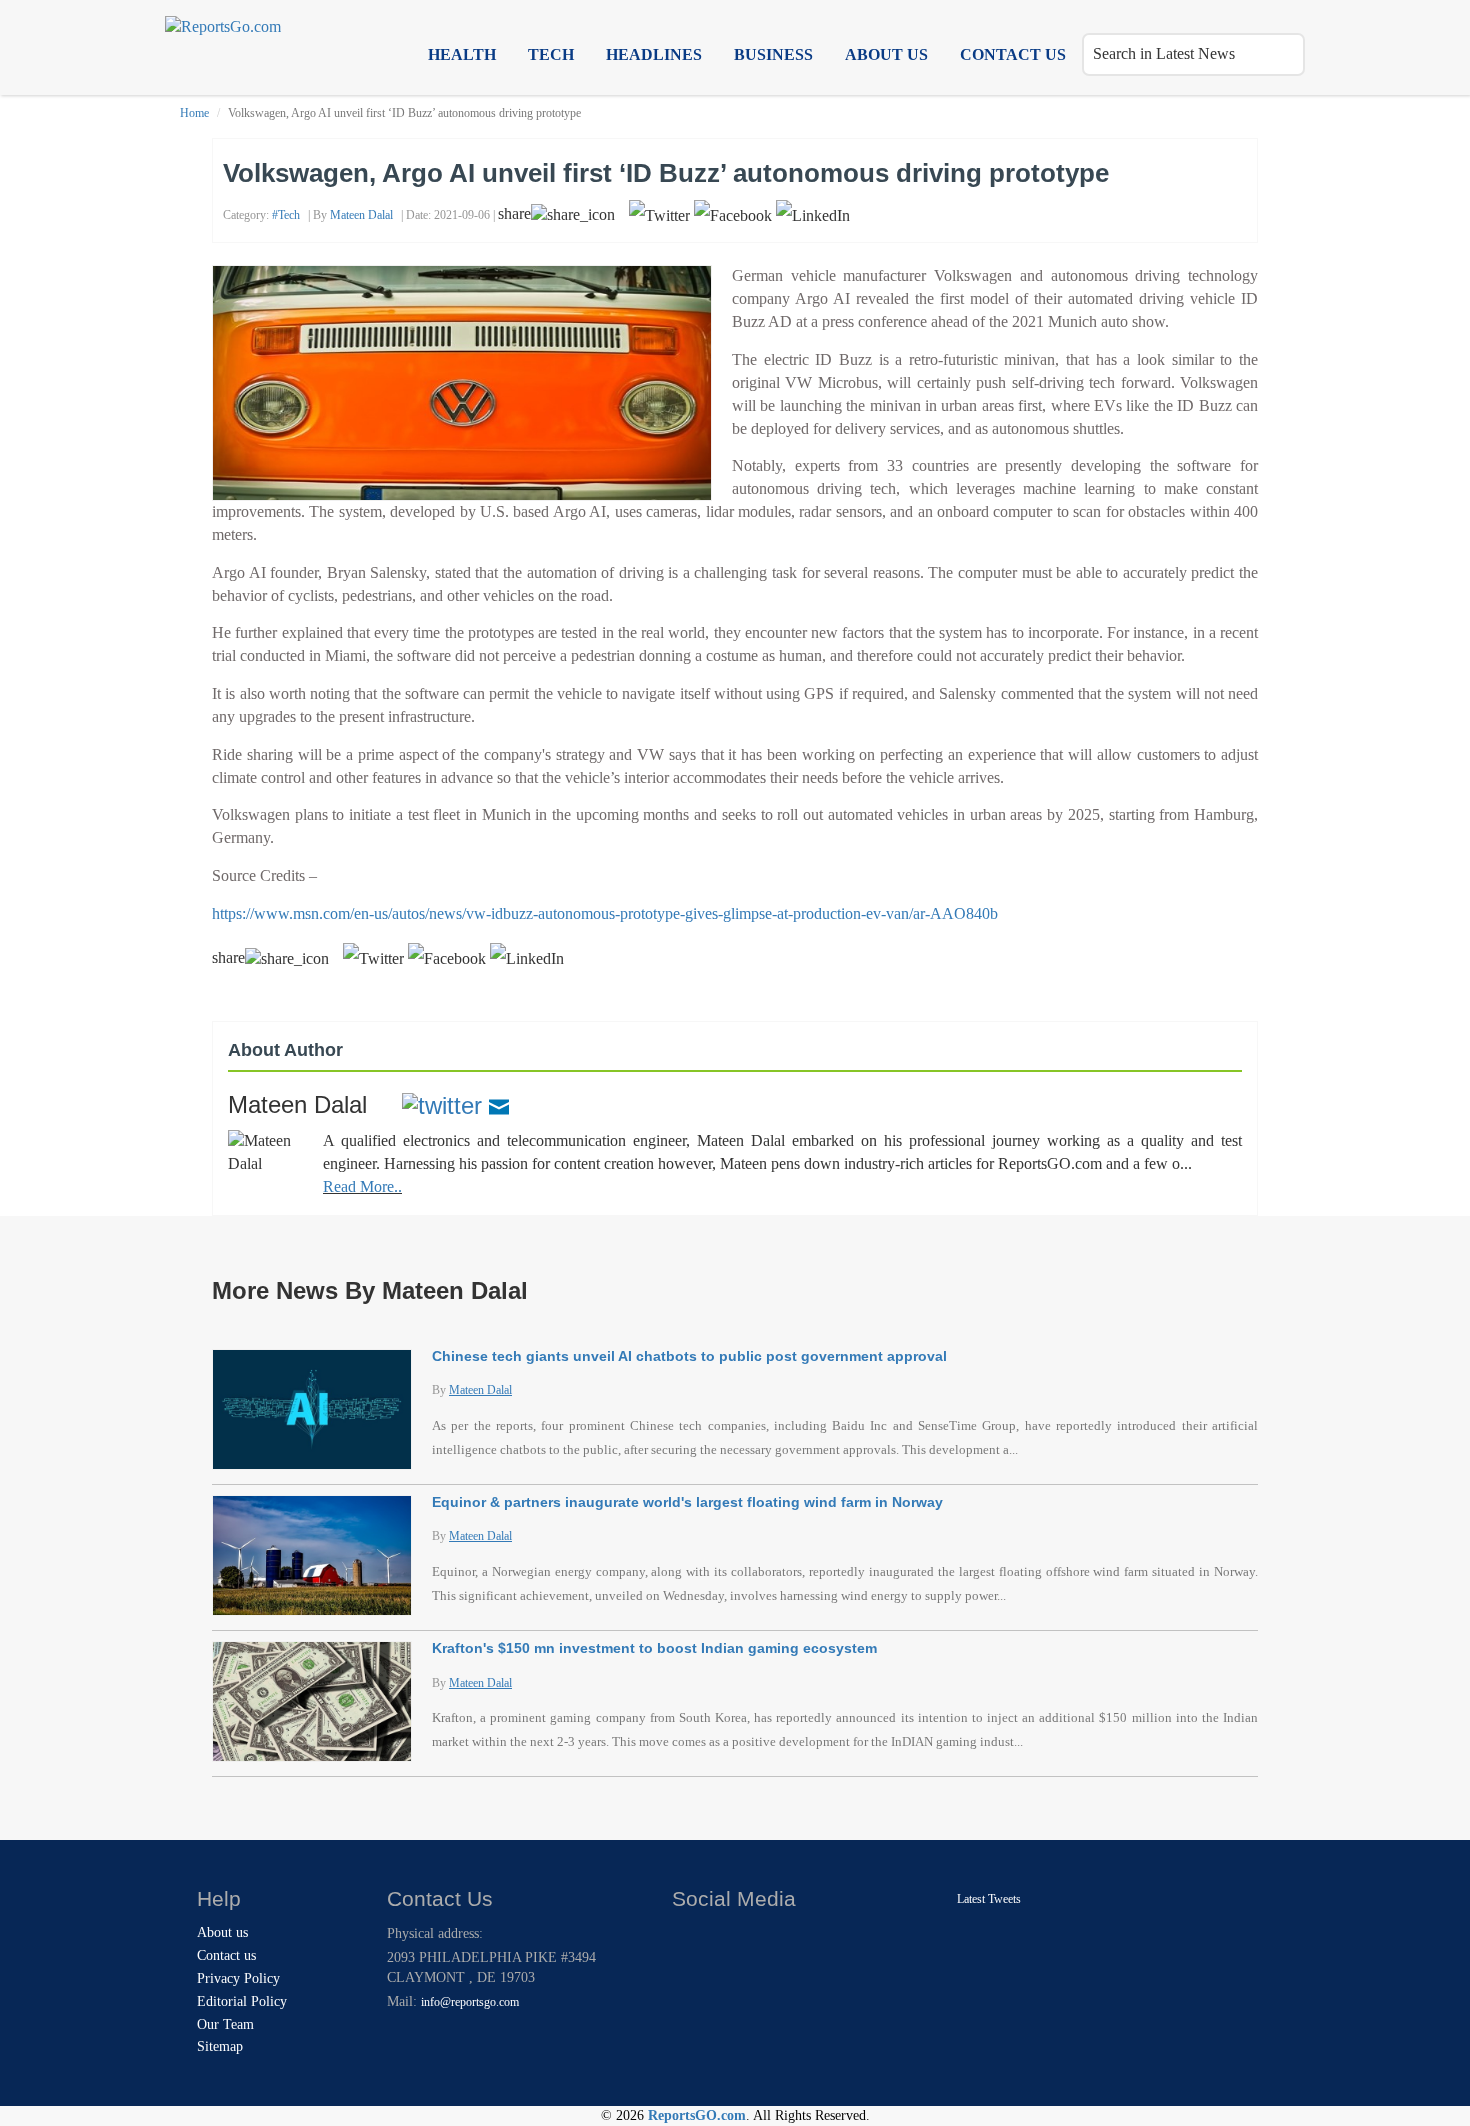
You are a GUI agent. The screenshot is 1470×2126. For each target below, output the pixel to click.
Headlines (654, 54)
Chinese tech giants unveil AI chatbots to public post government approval (689, 1356)
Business (773, 54)
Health (462, 54)
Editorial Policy (242, 2001)
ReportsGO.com (697, 2115)
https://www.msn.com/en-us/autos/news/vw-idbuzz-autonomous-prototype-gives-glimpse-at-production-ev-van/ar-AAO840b (605, 913)
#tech (286, 215)
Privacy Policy (238, 1978)
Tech (551, 54)
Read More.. (362, 1186)
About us (886, 54)
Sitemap (220, 2046)
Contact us (1013, 54)
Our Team (225, 2024)
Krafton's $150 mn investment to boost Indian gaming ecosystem (654, 1648)
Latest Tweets (989, 1899)
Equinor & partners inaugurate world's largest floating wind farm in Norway (687, 1502)
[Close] (689, 1938)
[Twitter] (442, 1104)
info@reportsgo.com (470, 2002)
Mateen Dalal (361, 215)
